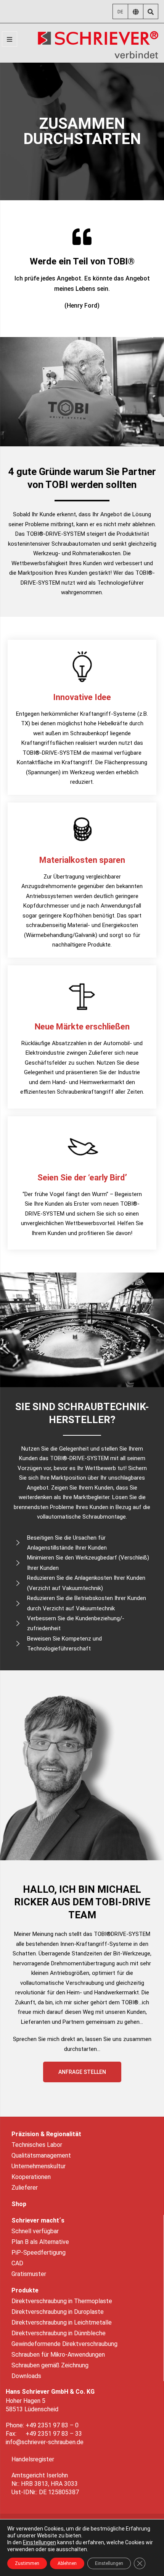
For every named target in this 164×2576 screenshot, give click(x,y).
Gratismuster (29, 2274)
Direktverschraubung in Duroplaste (58, 2312)
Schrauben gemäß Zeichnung (50, 2365)
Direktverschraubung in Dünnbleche (59, 2333)
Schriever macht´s (38, 2220)
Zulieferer (25, 2188)
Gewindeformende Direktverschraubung (64, 2344)
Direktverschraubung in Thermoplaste (62, 2301)
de (120, 12)
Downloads (26, 2376)
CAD (17, 2263)
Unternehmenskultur (39, 2166)
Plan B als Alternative (40, 2242)
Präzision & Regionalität (46, 2134)
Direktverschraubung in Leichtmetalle (62, 2322)
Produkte (25, 2290)
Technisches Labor (37, 2145)
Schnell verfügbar (35, 2231)
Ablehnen (67, 2563)
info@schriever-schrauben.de (45, 2442)
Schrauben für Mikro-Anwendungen (58, 2355)
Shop (19, 2204)
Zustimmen (27, 2563)
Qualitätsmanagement (41, 2155)
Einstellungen (39, 2542)
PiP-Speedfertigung (39, 2253)
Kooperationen (31, 2177)
